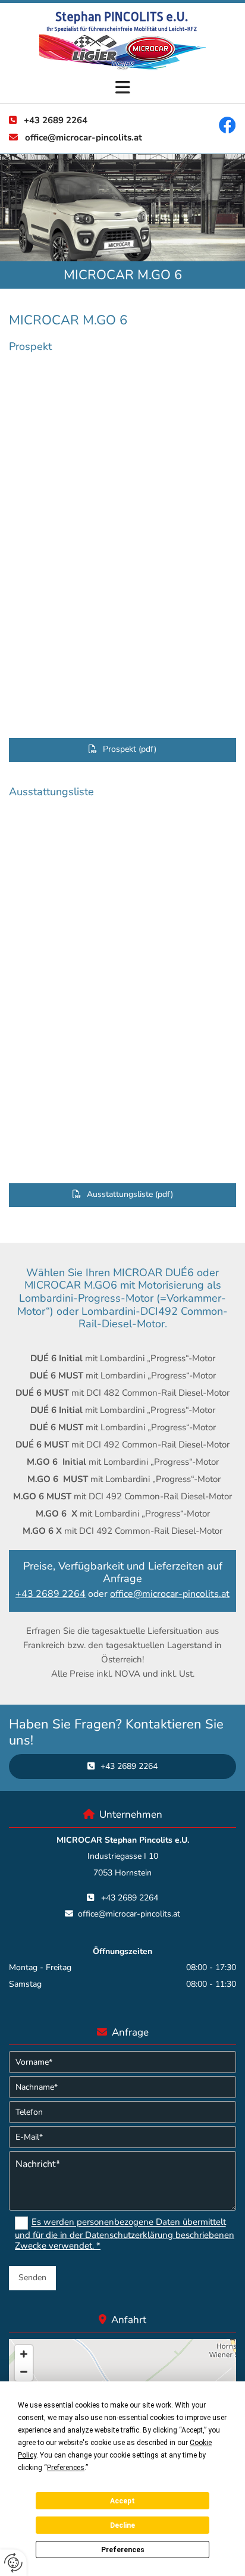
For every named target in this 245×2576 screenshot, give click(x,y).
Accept (122, 2501)
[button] (122, 88)
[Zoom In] (24, 2354)
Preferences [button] (66, 2468)
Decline (122, 2525)
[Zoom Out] (24, 2372)
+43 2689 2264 (56, 120)
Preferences (123, 2550)
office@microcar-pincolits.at (84, 137)
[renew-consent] (13, 2563)
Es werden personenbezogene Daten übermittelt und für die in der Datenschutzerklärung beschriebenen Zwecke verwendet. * (125, 2234)
